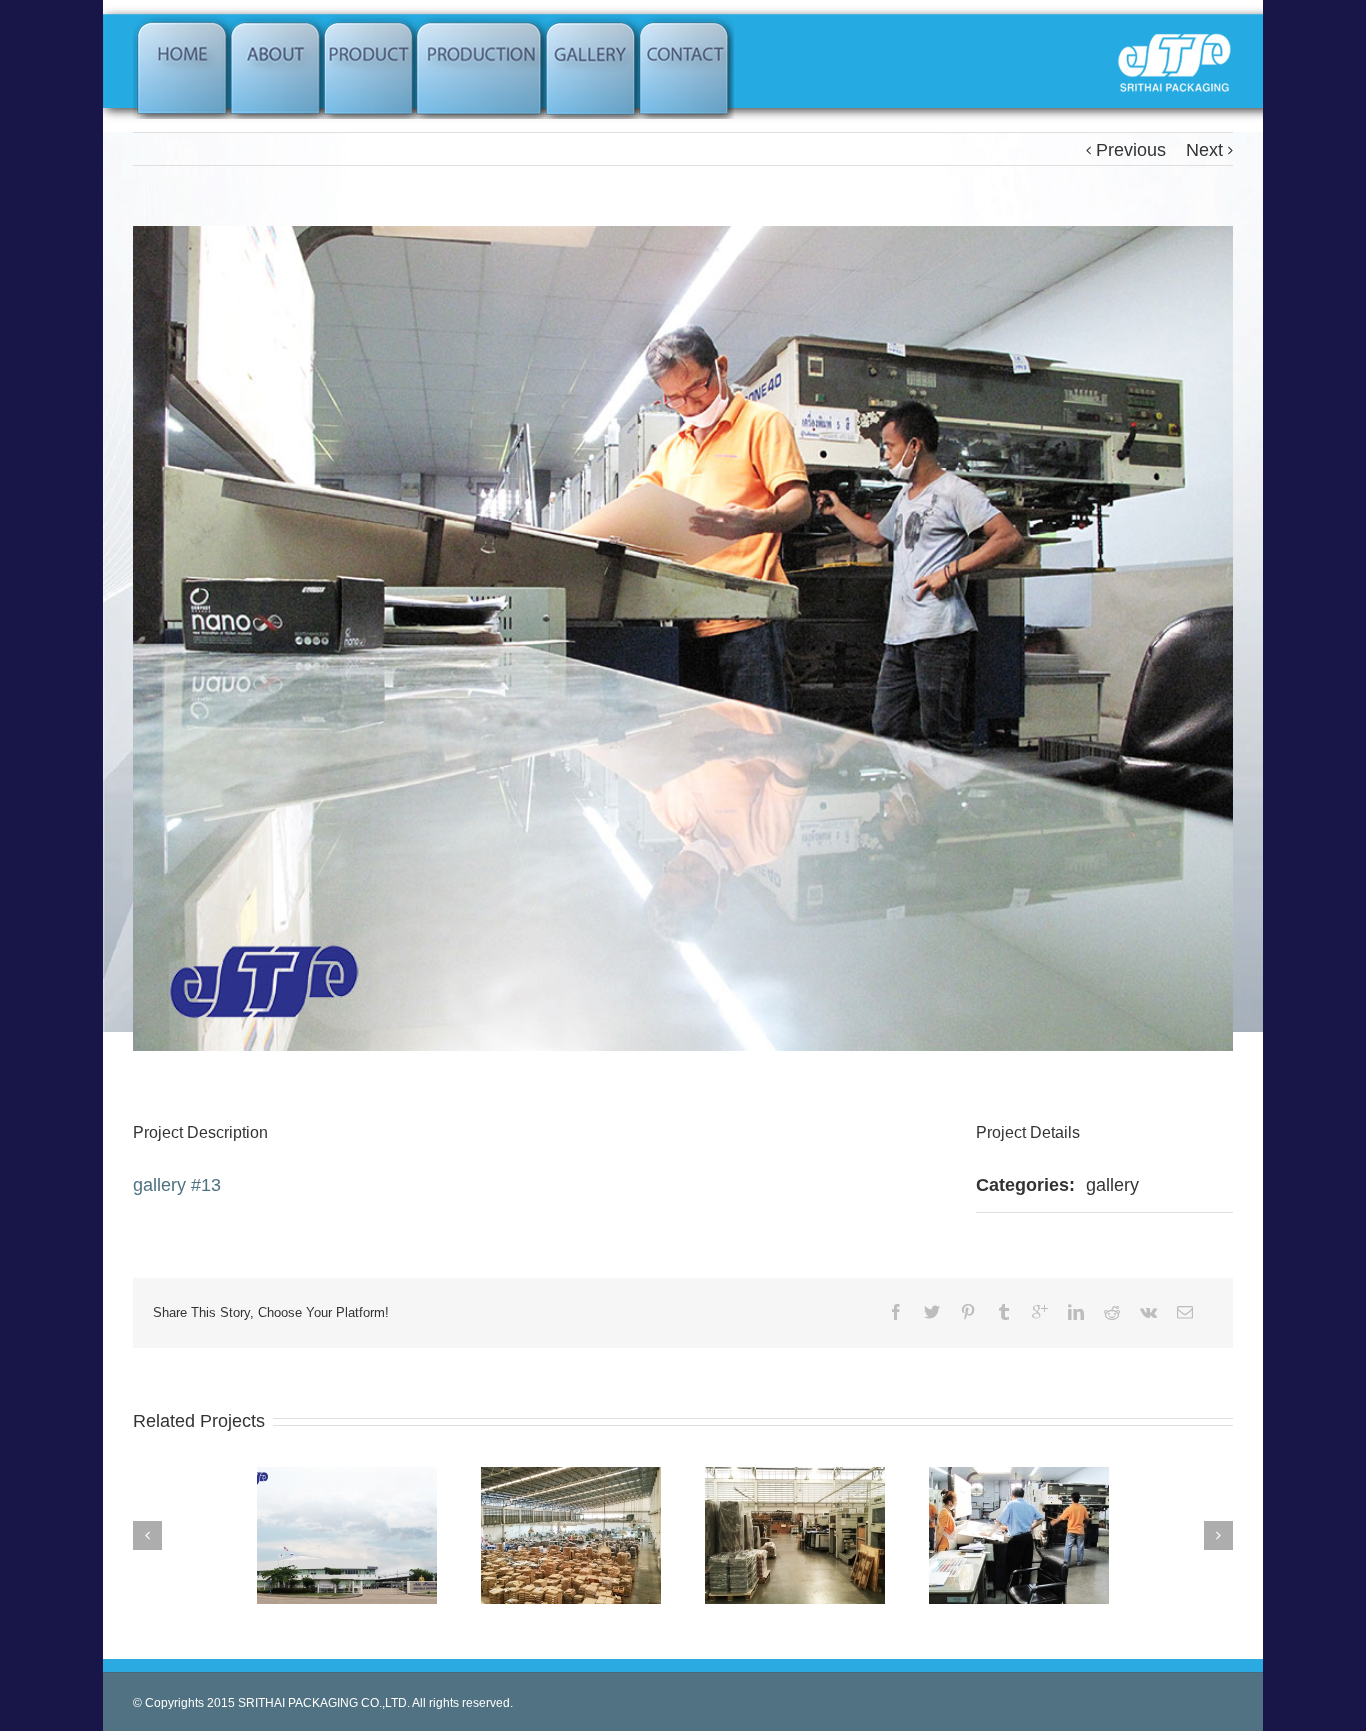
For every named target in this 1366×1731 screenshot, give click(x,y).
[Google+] (1040, 1312)
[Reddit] (1112, 1312)
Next (1204, 150)
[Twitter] (932, 1312)
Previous (1131, 150)
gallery (1112, 1185)
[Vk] (1148, 1312)
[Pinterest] (968, 1312)
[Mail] (1185, 1312)
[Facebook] (896, 1312)
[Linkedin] (1076, 1312)
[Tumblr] (1004, 1312)
